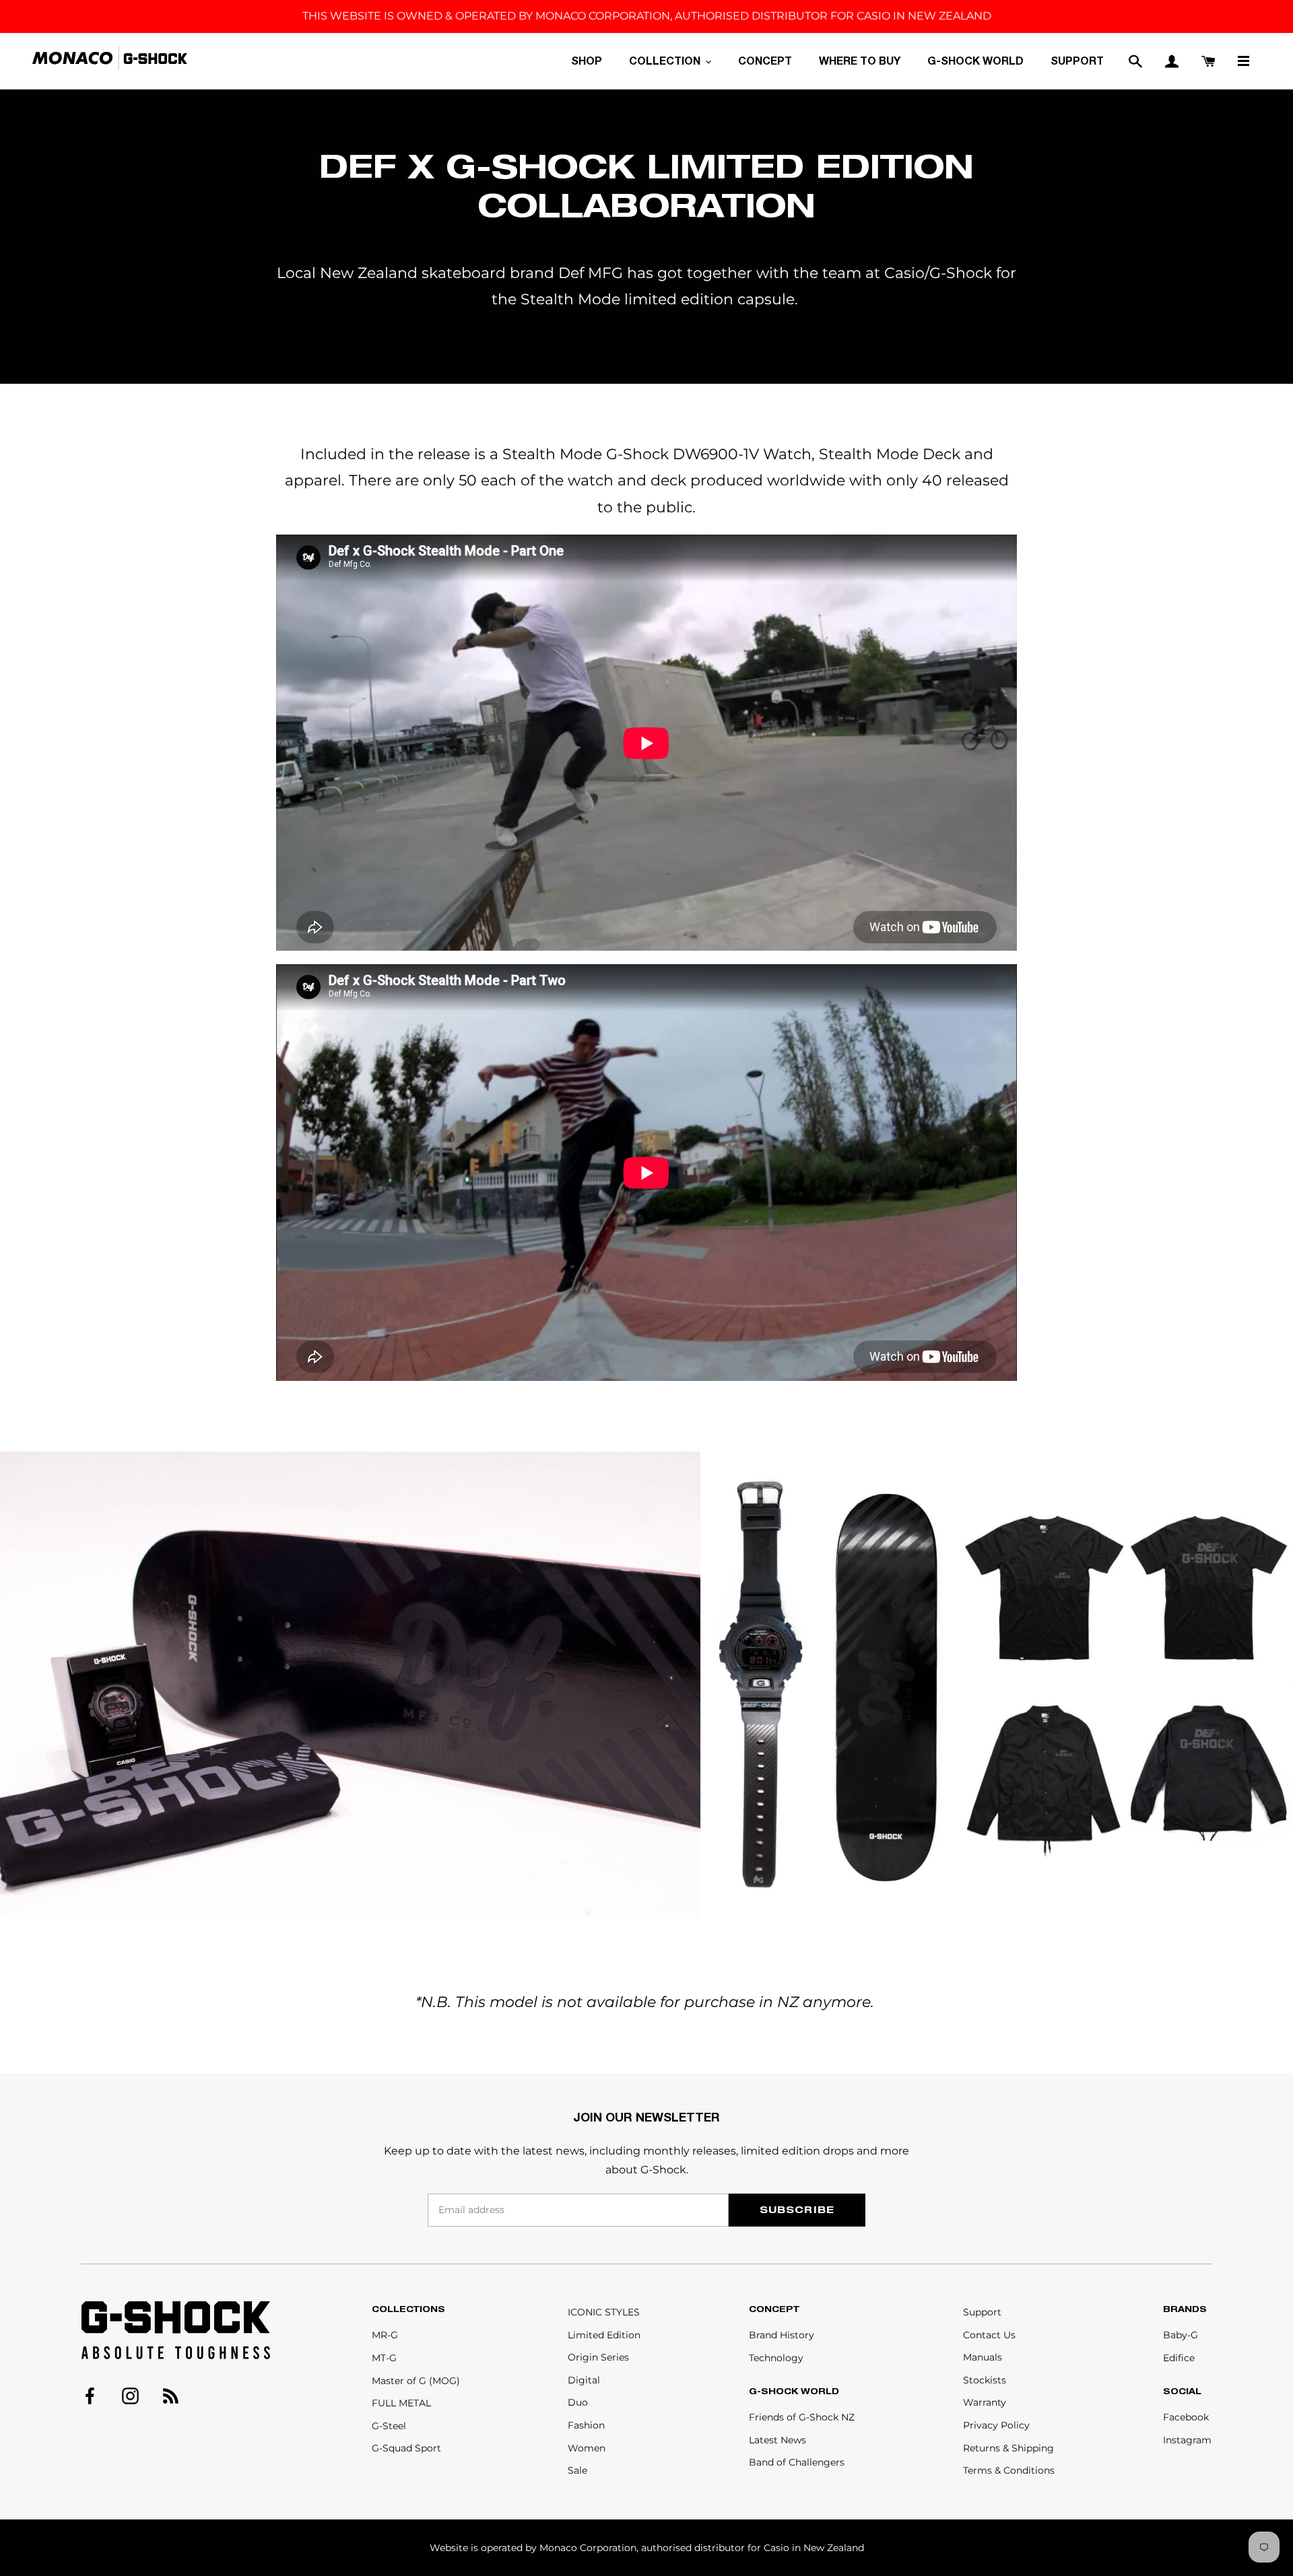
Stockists (985, 2380)
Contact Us (989, 2335)
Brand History (782, 2335)
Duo (578, 2402)
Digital (584, 2380)
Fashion (586, 2425)
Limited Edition (604, 2335)
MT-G (384, 2358)
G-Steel (389, 2426)
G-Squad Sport (406, 2448)
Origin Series (598, 2357)
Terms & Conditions (1009, 2470)
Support (982, 2312)
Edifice (1179, 2358)
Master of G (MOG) (416, 2381)
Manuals (983, 2357)
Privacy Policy (996, 2425)
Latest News (777, 2440)
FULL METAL (401, 2403)
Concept (774, 2309)
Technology (776, 2358)
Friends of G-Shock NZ (802, 2417)
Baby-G (1181, 2335)
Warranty (985, 2402)
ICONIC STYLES (604, 2312)
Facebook (1186, 2417)
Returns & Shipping (1008, 2448)
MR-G (385, 2335)
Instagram (1187, 2440)
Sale (577, 2470)
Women (587, 2448)
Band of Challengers (797, 2462)
